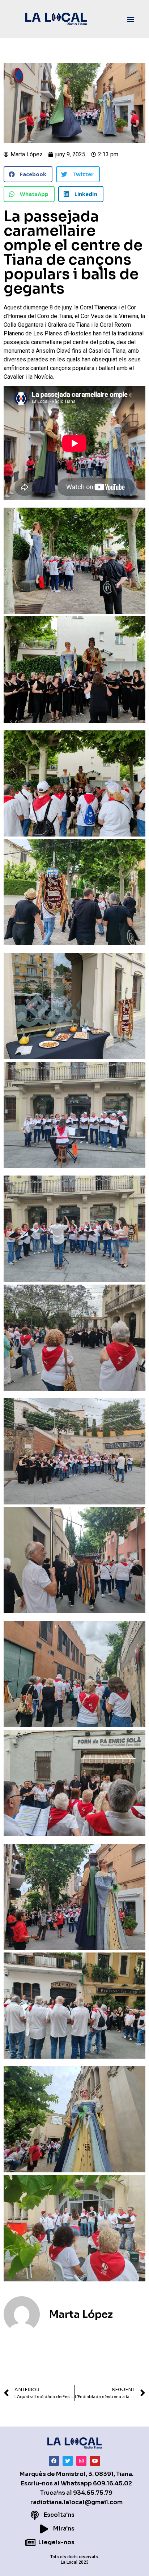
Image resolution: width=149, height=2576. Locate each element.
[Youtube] (95, 2461)
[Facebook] (54, 2461)
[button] (130, 19)
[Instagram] (81, 2461)
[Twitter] (68, 2461)
